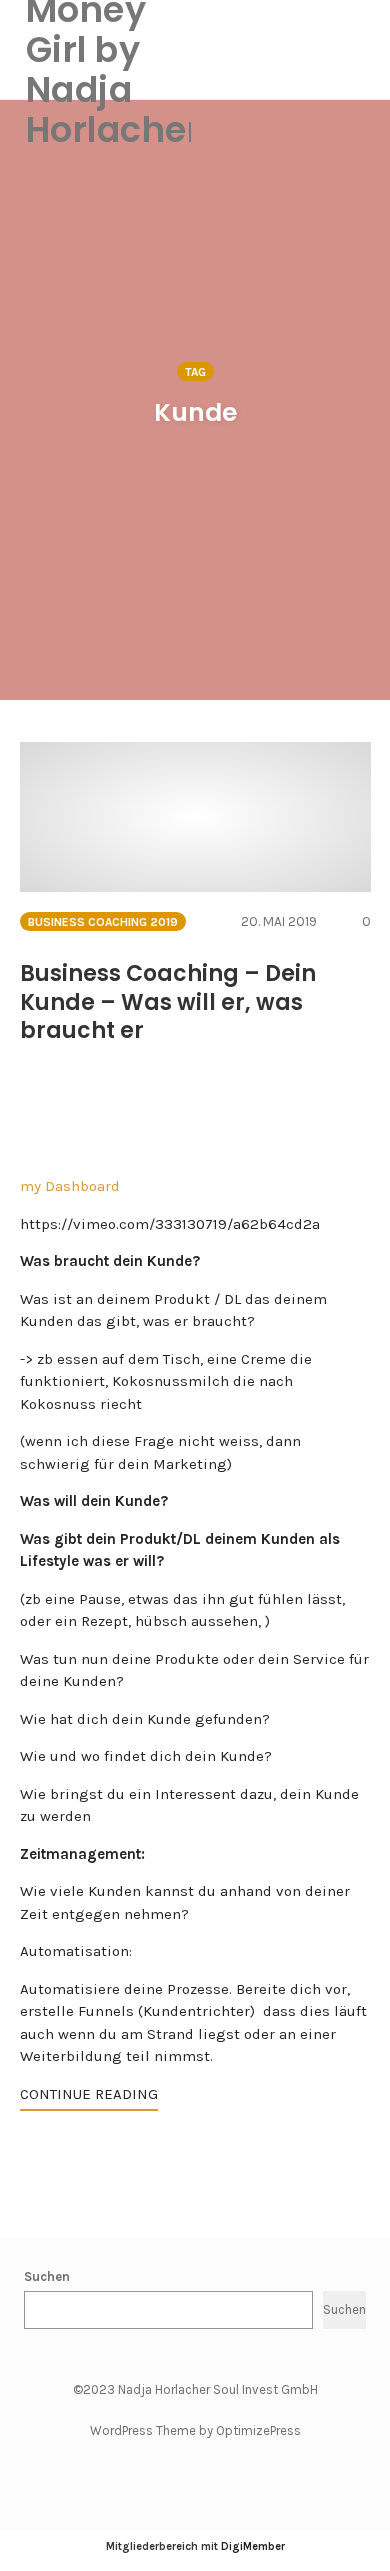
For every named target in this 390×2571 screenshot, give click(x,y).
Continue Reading (89, 2094)
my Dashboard (70, 1186)
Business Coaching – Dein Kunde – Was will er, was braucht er (168, 1002)
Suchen (47, 2276)
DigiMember (253, 2546)
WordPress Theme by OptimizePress (195, 2430)
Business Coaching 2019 (103, 922)
